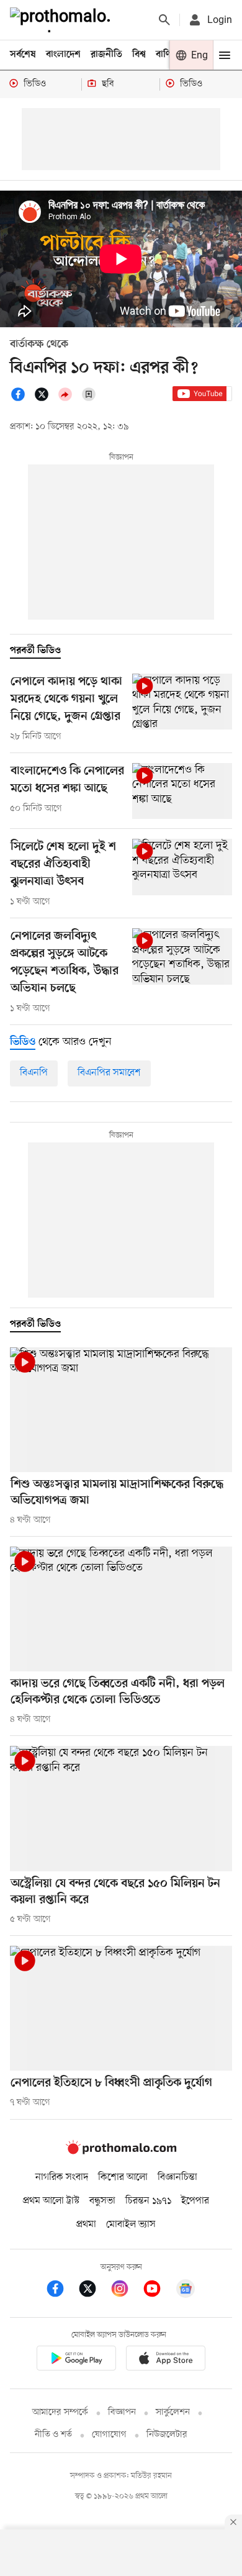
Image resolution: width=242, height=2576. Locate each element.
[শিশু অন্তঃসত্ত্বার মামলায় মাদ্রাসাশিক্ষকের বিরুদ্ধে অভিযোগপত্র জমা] (121, 1410)
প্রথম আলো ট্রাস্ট (51, 2201)
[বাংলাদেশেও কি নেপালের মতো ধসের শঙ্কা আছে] (182, 791)
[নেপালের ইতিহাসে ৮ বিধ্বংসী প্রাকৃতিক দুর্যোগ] (121, 2008)
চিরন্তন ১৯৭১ (148, 2201)
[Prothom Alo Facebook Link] (61, 2291)
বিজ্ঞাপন (122, 2412)
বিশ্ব (139, 55)
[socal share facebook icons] (22, 399)
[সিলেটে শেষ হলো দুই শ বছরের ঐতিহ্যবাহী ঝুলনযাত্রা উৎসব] (182, 867)
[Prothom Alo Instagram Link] (126, 2291)
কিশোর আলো (123, 2177)
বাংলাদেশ (63, 55)
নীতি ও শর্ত (53, 2435)
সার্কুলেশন (173, 2412)
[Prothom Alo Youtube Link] (158, 2291)
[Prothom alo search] (164, 20)
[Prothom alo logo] (121, 2151)
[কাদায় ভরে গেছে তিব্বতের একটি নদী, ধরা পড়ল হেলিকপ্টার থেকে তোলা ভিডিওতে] (121, 1609)
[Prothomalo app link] (76, 2360)
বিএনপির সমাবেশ (109, 1073)
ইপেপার (195, 2201)
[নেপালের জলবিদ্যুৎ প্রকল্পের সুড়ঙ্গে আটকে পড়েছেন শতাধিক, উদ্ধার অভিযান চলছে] (182, 956)
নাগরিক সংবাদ (62, 2177)
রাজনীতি (106, 55)
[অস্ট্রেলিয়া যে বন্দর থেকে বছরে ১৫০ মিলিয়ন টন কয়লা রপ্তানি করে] (121, 1808)
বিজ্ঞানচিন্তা (177, 2177)
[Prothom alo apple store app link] (166, 2360)
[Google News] (186, 2291)
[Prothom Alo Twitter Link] (94, 2291)
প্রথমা (86, 2225)
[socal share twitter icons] (45, 399)
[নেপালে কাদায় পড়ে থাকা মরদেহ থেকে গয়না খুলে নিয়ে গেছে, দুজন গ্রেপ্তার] (182, 702)
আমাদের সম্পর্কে (60, 2412)
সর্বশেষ (23, 55)
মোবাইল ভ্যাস (131, 2225)
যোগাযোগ (109, 2435)
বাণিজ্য (168, 55)
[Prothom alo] (63, 20)
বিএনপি (34, 1073)
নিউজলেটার (167, 2435)
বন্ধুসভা (102, 2201)
